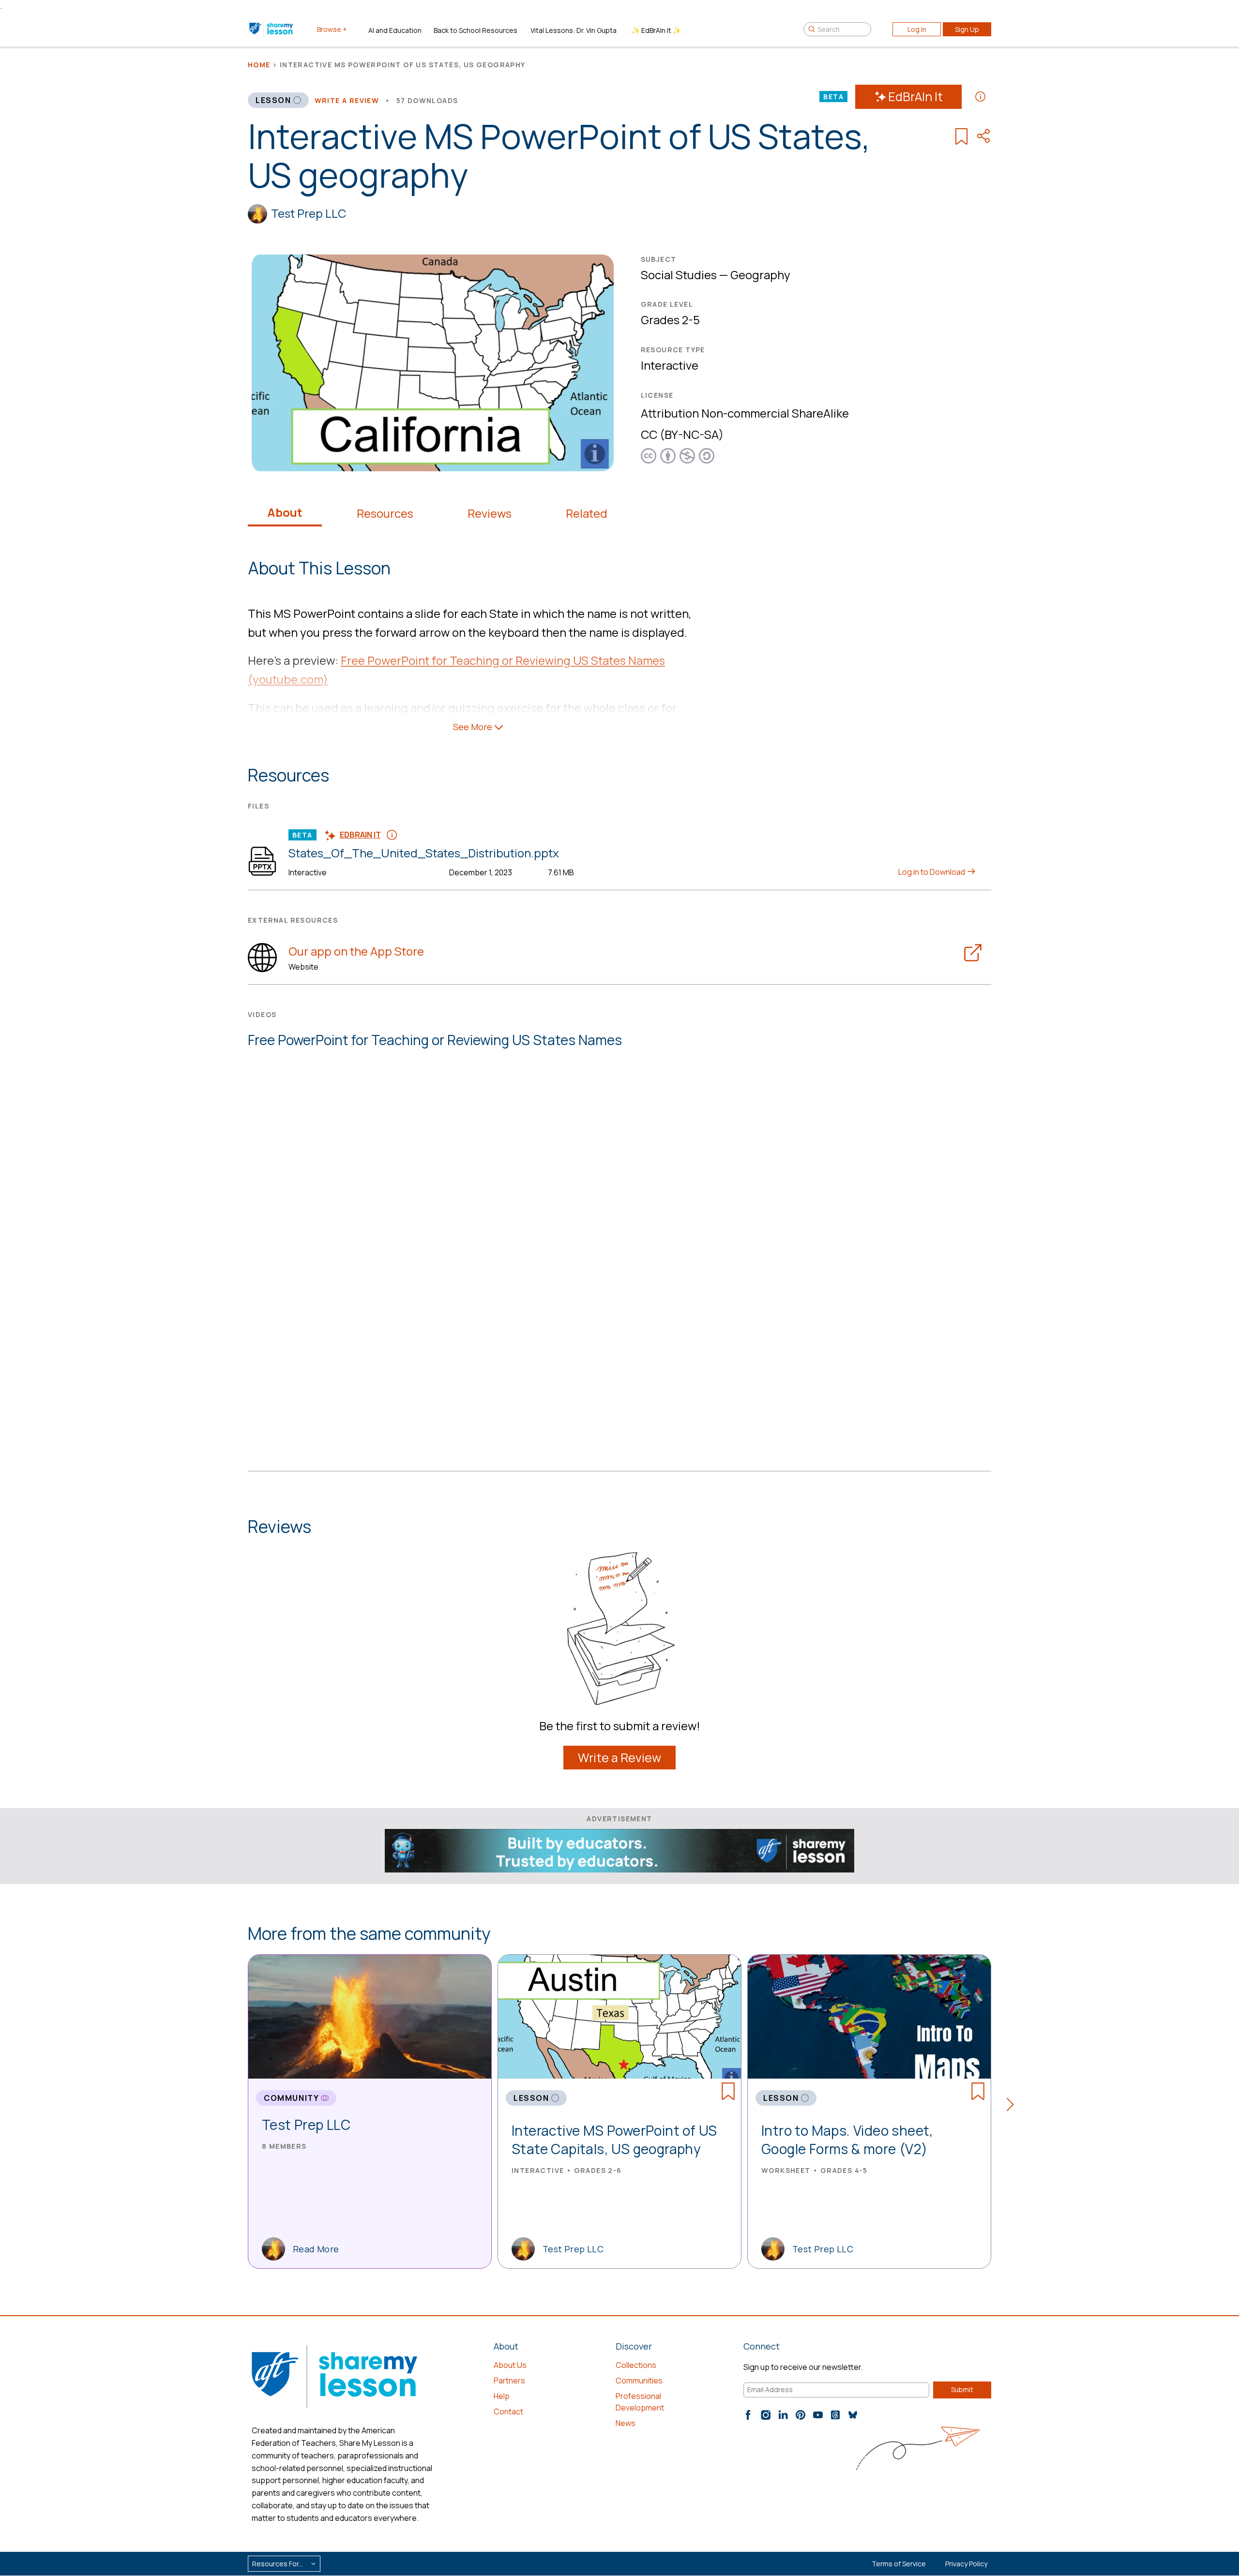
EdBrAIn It (915, 97)
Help (502, 2396)
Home (259, 65)
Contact (508, 2411)
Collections (636, 2365)
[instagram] (766, 2415)
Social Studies (679, 275)
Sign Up (967, 29)
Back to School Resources (476, 30)
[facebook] (748, 2415)
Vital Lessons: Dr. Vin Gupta (574, 30)
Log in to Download (932, 872)
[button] (1013, 2106)
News (626, 2423)
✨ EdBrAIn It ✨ (656, 30)
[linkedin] (783, 2415)
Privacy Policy (966, 2564)
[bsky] (853, 2415)
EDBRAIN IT (360, 835)
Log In (917, 29)
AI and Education (395, 30)
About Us (510, 2365)
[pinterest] (801, 2415)
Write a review (347, 100)
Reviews (490, 513)
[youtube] (818, 2415)
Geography (760, 275)
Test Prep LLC (309, 213)
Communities (639, 2381)
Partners (509, 2381)
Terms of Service (899, 2564)
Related (587, 513)
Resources (385, 513)
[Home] (272, 29)
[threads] (835, 2415)
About (285, 512)
